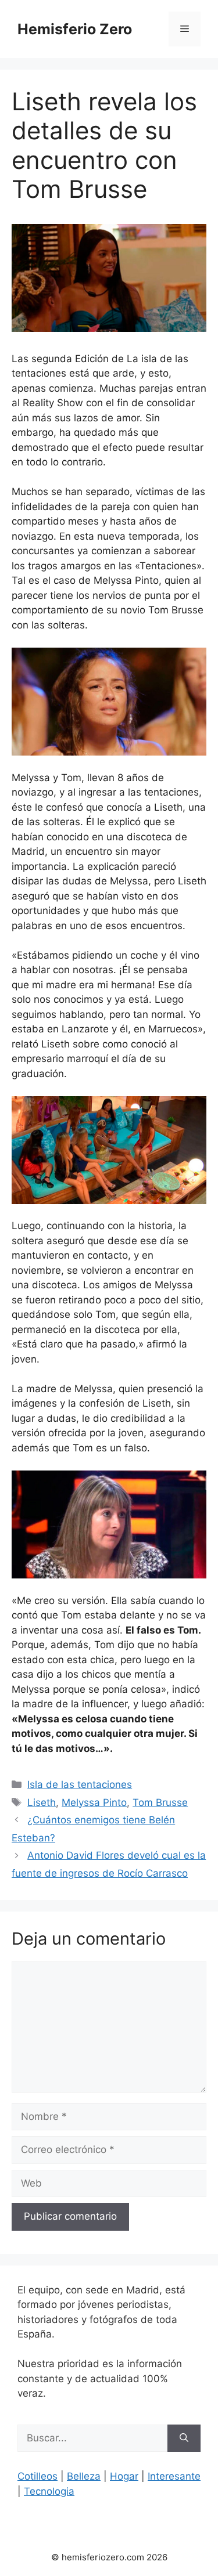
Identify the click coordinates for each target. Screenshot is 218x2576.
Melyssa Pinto (94, 1802)
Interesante (174, 2476)
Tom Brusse (160, 1802)
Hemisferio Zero (75, 29)
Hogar (124, 2476)
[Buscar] (184, 2438)
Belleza (84, 2476)
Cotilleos (37, 2476)
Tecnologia (49, 2491)
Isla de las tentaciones (80, 1784)
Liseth (42, 1802)
